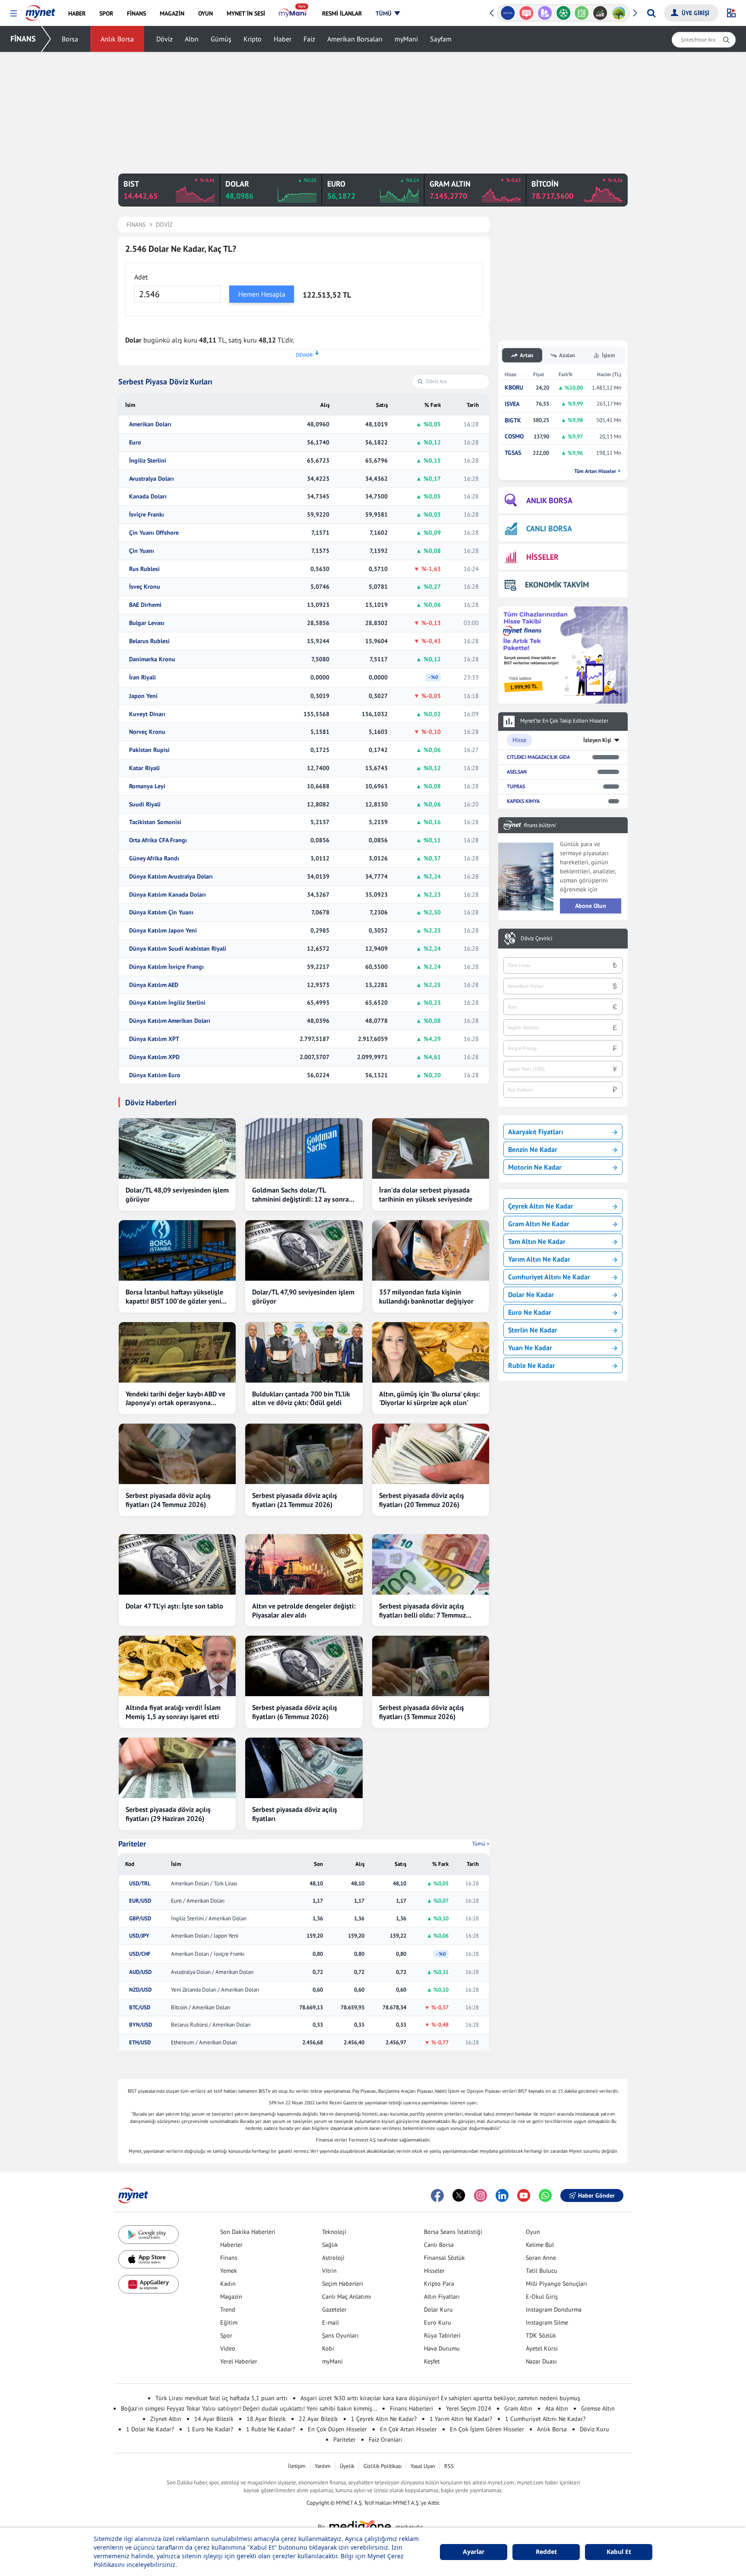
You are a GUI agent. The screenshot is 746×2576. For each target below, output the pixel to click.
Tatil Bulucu (542, 2271)
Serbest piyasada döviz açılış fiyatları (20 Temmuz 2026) (422, 1500)
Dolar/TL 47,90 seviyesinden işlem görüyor (303, 1296)
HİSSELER (542, 557)
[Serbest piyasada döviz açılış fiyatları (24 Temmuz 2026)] (177, 1454)
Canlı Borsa (439, 2245)
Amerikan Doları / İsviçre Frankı (208, 1954)
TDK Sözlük (541, 2335)
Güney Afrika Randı (154, 858)
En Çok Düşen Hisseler (337, 2429)
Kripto (253, 39)
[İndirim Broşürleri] (543, 13)
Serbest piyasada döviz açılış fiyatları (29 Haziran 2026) (168, 1814)
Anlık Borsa (117, 39)
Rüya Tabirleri (442, 2335)
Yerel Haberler (239, 2361)
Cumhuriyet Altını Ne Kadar (549, 1277)
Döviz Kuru (594, 2429)
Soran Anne (541, 2258)
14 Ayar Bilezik (214, 2419)
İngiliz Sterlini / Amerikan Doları (209, 1919)
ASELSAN (517, 772)
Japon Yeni (143, 696)
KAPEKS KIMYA (523, 801)
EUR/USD (140, 1901)
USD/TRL (140, 1884)
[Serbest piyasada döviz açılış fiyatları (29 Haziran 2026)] (177, 1768)
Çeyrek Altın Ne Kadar (541, 1206)
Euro (135, 443)
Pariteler (132, 1844)
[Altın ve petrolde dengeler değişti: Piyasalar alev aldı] (304, 1564)
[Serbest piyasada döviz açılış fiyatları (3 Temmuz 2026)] (431, 1666)
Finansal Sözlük (444, 2258)
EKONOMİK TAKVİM (557, 585)
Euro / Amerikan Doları (198, 1901)
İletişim (297, 2466)
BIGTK (513, 420)
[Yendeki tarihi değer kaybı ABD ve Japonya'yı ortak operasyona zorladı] (177, 1352)
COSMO (514, 436)
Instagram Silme (547, 2322)
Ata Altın (557, 2408)
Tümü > (481, 1844)
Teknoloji (334, 2232)
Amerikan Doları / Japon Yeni (205, 1936)
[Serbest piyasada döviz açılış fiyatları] (304, 1768)
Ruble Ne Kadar (532, 1365)
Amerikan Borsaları (355, 39)
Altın (192, 39)
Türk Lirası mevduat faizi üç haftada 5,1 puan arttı (221, 2398)
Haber (283, 39)
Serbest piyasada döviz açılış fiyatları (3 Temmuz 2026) (422, 1712)
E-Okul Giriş (542, 2297)
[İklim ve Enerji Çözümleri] (617, 13)
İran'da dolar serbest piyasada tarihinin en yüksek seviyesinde (426, 1194)
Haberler (231, 2245)
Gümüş (221, 39)
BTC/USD (140, 2008)
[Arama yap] (651, 13)
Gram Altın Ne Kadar (539, 1224)
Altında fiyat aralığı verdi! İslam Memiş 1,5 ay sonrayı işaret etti (173, 1712)
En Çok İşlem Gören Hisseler (487, 2429)
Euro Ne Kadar (530, 1312)
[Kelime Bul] (580, 13)
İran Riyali (142, 677)
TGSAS (513, 453)
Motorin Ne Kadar (535, 1167)
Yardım (323, 2466)
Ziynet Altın (166, 2419)
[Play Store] (149, 2235)
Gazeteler (334, 2310)
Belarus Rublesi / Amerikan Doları (211, 2025)
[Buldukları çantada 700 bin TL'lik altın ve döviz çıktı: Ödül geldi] (304, 1352)
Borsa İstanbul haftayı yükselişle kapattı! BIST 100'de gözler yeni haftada (174, 1297)
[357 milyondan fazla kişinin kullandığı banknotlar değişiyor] (431, 1250)
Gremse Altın (598, 2408)
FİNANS (23, 39)
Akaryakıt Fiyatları (536, 1132)
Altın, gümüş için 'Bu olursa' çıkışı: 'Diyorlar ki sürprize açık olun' (429, 1398)
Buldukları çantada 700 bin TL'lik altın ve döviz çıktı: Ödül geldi (301, 1398)
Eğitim (229, 2322)
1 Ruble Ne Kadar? (270, 2429)
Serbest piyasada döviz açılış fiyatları (295, 1814)
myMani (406, 39)
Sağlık (330, 2245)
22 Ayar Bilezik (318, 2419)
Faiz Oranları (386, 2440)
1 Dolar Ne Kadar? (150, 2429)
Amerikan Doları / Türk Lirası (204, 1884)
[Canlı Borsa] (598, 13)
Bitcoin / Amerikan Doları (201, 2008)
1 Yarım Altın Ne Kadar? (461, 2419)
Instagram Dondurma (554, 2310)
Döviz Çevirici (536, 939)
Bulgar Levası (147, 623)
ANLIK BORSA (549, 500)
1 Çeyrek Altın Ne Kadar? (384, 2419)
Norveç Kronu (147, 732)
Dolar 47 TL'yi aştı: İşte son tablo (174, 1606)
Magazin (231, 2297)
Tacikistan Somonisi (155, 822)
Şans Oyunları (340, 2335)
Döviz (164, 39)
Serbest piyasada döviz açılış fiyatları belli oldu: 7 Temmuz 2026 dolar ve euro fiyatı (422, 1611)
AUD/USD (140, 1972)
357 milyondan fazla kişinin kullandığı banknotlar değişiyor (426, 1296)
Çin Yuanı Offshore (154, 533)
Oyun (533, 2232)
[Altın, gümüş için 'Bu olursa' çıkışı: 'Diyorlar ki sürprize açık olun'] (431, 1352)
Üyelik (347, 2466)
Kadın (228, 2284)
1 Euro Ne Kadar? (210, 2429)
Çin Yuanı (142, 551)
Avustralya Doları (152, 479)
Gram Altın (518, 2408)
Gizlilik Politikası (382, 2466)
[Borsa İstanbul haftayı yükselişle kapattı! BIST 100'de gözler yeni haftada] (177, 1250)
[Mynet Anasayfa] (40, 10)
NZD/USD (140, 1990)
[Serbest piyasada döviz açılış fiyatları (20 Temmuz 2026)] (431, 1454)
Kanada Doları (148, 496)
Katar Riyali (144, 768)
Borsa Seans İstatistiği (453, 2232)
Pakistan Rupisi (149, 750)
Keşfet (432, 2361)
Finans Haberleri (411, 2408)
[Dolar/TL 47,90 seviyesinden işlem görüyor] (304, 1250)
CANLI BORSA (549, 528)
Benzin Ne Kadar (533, 1149)
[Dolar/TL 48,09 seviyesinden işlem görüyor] (177, 1148)
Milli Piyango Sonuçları (556, 2284)
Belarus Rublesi (149, 641)
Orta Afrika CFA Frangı (158, 840)
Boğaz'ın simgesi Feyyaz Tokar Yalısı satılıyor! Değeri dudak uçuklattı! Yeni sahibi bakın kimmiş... (249, 2408)
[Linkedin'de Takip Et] (502, 2195)
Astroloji (333, 2258)
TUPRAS (516, 786)
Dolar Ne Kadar (531, 1294)
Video (228, 2348)
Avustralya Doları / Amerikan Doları (212, 1972)
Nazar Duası (541, 2361)
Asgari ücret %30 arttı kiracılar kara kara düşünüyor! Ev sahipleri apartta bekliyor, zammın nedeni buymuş (440, 2398)
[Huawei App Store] (149, 2284)
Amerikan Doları (150, 424)
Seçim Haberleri (343, 2284)
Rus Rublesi (144, 569)
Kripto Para (439, 2284)
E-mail (330, 2322)
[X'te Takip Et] (459, 2195)
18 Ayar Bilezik (266, 2419)
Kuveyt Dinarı (147, 714)
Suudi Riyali (145, 804)
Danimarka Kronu (152, 659)
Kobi (328, 2348)
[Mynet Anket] (524, 13)
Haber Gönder (596, 2195)
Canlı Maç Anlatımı (347, 2297)
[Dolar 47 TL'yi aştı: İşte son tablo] (177, 1564)
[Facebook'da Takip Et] (437, 2195)
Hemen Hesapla (262, 294)
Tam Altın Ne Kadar (537, 1241)
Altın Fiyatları (442, 2297)
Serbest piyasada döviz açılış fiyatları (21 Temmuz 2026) (295, 1500)
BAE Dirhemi (145, 605)
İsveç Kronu (145, 587)
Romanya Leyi (147, 786)
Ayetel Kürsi (542, 2348)
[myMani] (293, 13)
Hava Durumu (442, 2348)
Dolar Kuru (438, 2310)
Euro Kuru (438, 2322)
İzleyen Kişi (597, 740)
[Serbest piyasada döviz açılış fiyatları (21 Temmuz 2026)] (304, 1454)
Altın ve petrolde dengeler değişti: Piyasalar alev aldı (304, 1610)
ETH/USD (140, 2043)
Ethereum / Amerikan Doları (204, 2043)
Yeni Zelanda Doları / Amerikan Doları (215, 1990)
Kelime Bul (540, 2245)
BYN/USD (141, 2025)
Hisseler (434, 2271)
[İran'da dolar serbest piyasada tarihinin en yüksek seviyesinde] (431, 1148)
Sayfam (441, 39)
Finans (229, 2258)
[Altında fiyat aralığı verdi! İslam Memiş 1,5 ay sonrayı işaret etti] (177, 1666)
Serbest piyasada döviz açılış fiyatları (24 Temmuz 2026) (168, 1500)
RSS (449, 2466)
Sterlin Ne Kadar (533, 1330)
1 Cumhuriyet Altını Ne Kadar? (545, 2419)
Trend (228, 2310)
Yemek (229, 2271)
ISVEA (512, 404)
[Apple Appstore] (149, 2260)
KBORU (514, 388)
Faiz (309, 39)
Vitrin (329, 2271)
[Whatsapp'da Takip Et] (545, 2195)
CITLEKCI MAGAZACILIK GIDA (538, 757)
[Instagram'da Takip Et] (480, 2195)
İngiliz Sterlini (148, 461)
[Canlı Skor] (561, 13)
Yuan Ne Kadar (530, 1348)
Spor (226, 2335)
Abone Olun (591, 906)
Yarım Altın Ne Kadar (539, 1259)
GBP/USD (140, 1919)
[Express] (506, 13)
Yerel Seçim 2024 (469, 2408)
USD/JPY (139, 1936)
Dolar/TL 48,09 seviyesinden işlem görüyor (177, 1194)
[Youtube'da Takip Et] (524, 2195)
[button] (14, 14)
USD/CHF (140, 1954)
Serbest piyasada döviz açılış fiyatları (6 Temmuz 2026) (295, 1712)
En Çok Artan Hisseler (408, 2429)
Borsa (70, 39)
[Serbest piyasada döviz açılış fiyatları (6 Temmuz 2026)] (304, 1666)
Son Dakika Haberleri (248, 2232)
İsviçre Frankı (147, 515)
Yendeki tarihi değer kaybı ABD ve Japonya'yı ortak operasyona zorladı (175, 1399)
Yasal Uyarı (423, 2466)
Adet (141, 277)
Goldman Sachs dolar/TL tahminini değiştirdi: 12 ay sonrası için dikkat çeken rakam (303, 1195)
